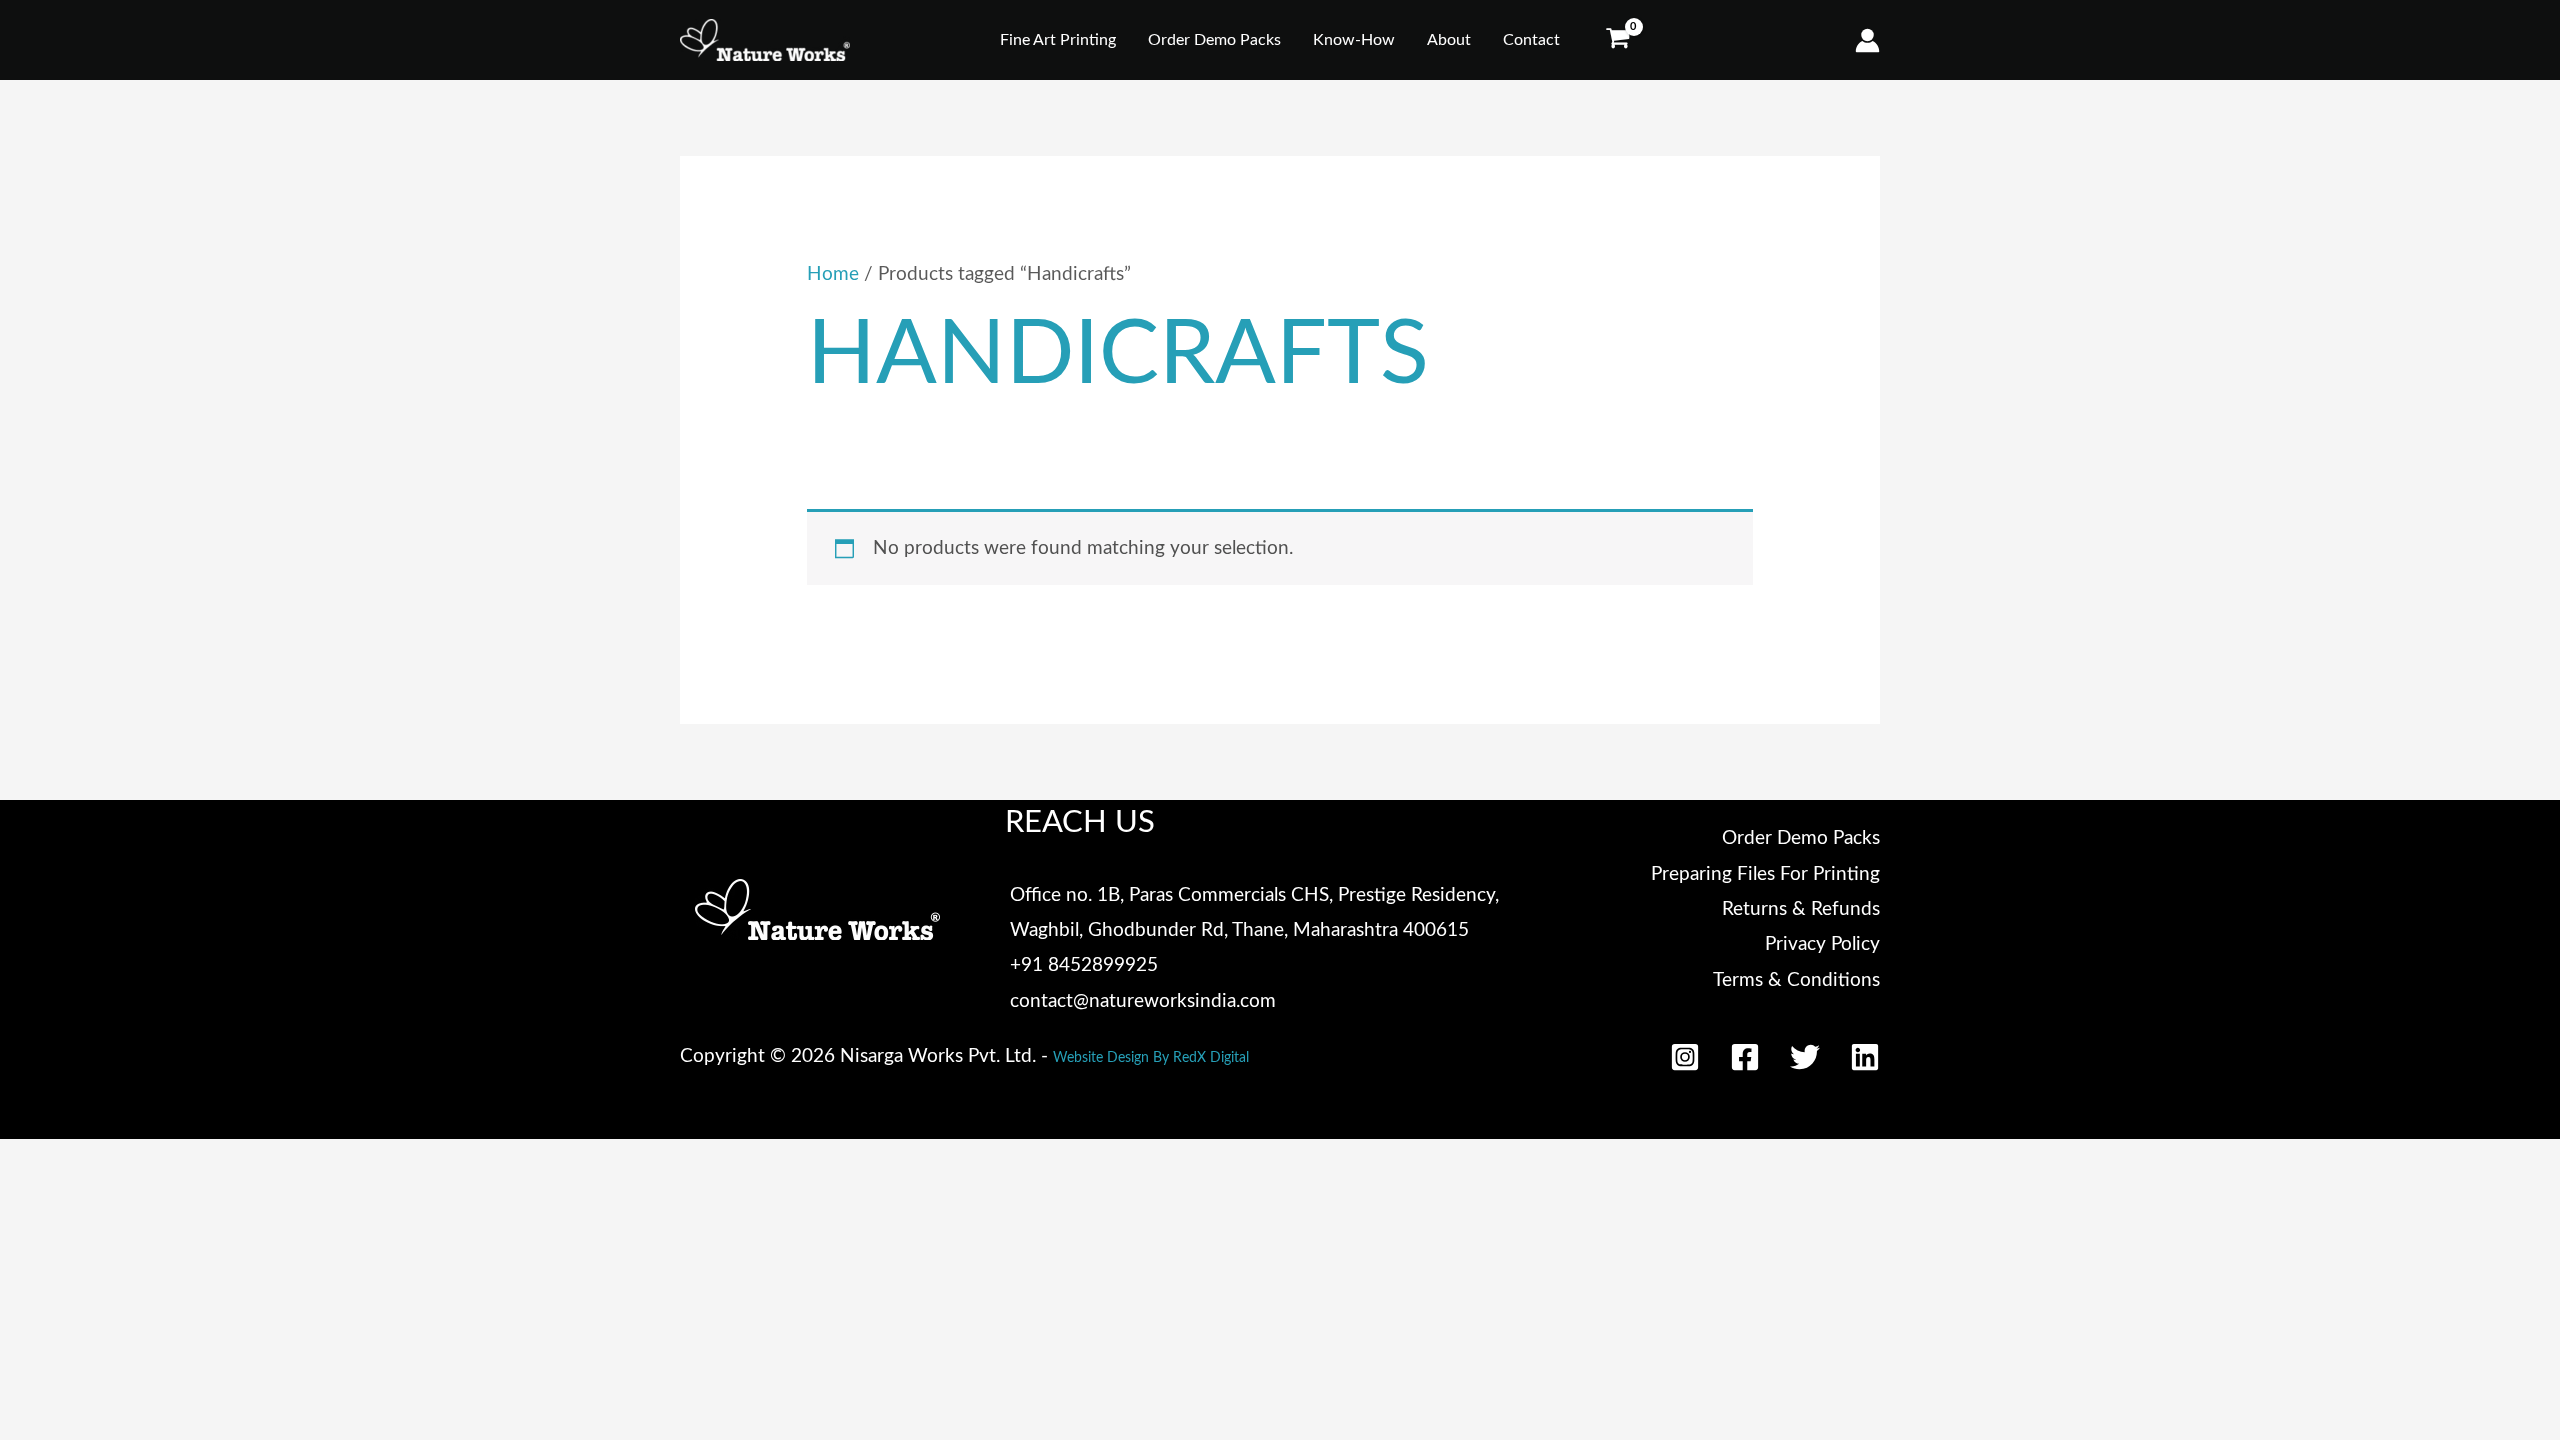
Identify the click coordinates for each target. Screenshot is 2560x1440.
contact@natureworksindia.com (1143, 1001)
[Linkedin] (1865, 1057)
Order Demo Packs (1801, 838)
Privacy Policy (1822, 944)
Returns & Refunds (1801, 909)
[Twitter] (1805, 1057)
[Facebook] (1745, 1057)
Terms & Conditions (1796, 980)
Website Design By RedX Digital (1151, 1058)
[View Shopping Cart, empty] (1617, 40)
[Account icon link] (1867, 40)
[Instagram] (1685, 1057)
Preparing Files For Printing (1765, 874)
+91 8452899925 (1084, 965)
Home (833, 274)
